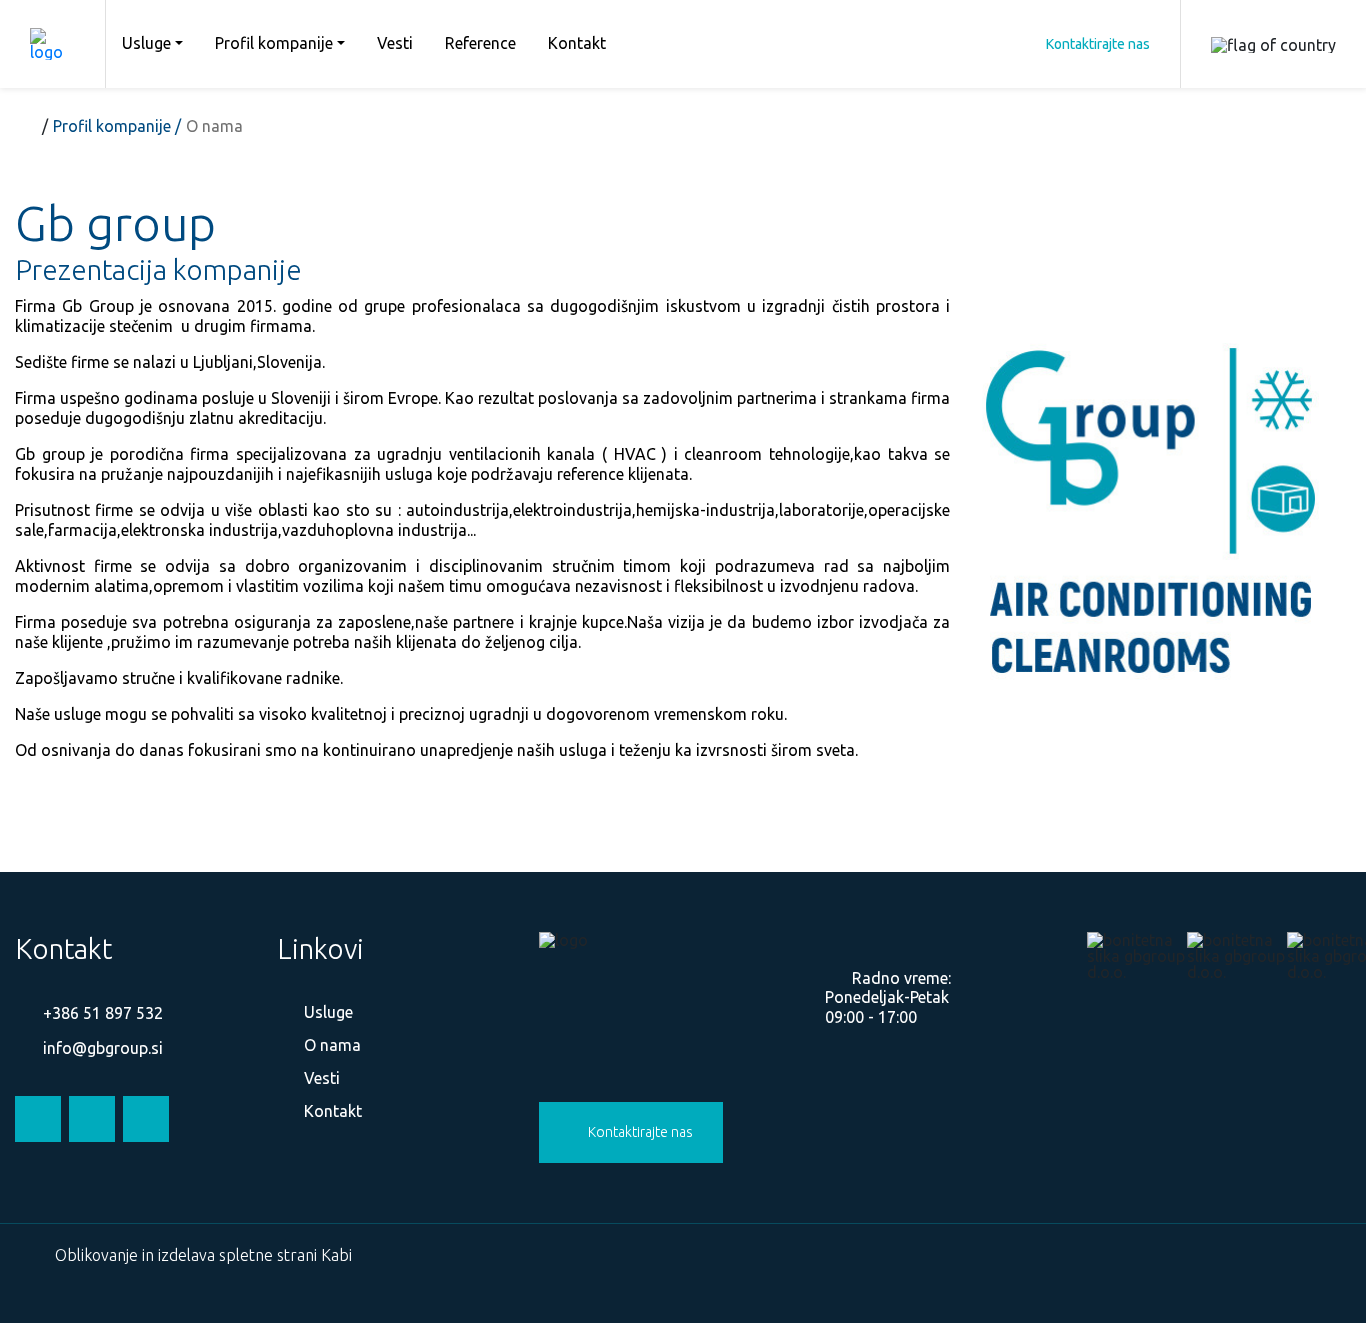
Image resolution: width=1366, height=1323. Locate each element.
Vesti (395, 43)
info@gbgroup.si (101, 1048)
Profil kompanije (274, 43)
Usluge (146, 43)
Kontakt (577, 43)
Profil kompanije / (117, 126)
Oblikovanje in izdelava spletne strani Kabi (203, 1255)
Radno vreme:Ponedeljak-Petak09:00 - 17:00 (888, 997)
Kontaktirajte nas (1098, 44)
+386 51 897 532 (101, 1013)
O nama (330, 1045)
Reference (480, 43)
